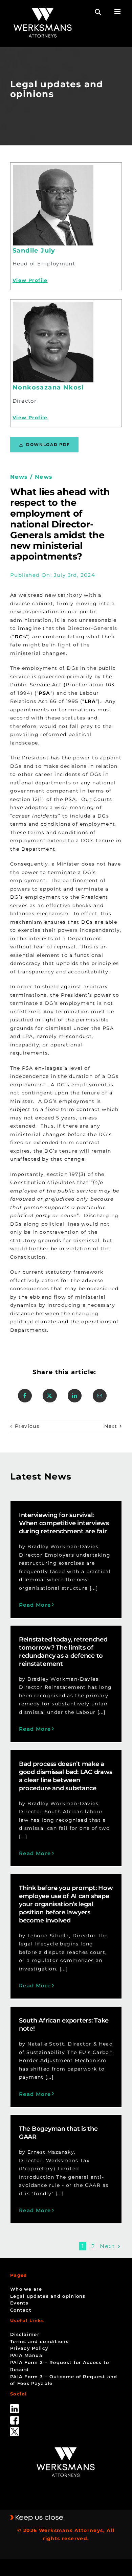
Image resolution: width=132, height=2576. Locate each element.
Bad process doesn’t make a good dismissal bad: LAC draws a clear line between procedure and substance (66, 1776)
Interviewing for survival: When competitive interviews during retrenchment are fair (64, 1523)
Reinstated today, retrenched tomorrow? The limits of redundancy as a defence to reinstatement (63, 1652)
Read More (35, 1605)
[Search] (98, 12)
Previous (27, 1426)
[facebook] (15, 2418)
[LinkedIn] (75, 1396)
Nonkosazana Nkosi (48, 387)
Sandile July (34, 251)
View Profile (30, 280)
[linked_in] (15, 2407)
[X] (50, 1396)
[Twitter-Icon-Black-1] (15, 2430)
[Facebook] (25, 1396)
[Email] (100, 1396)
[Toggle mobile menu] (118, 11)
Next (111, 1426)
